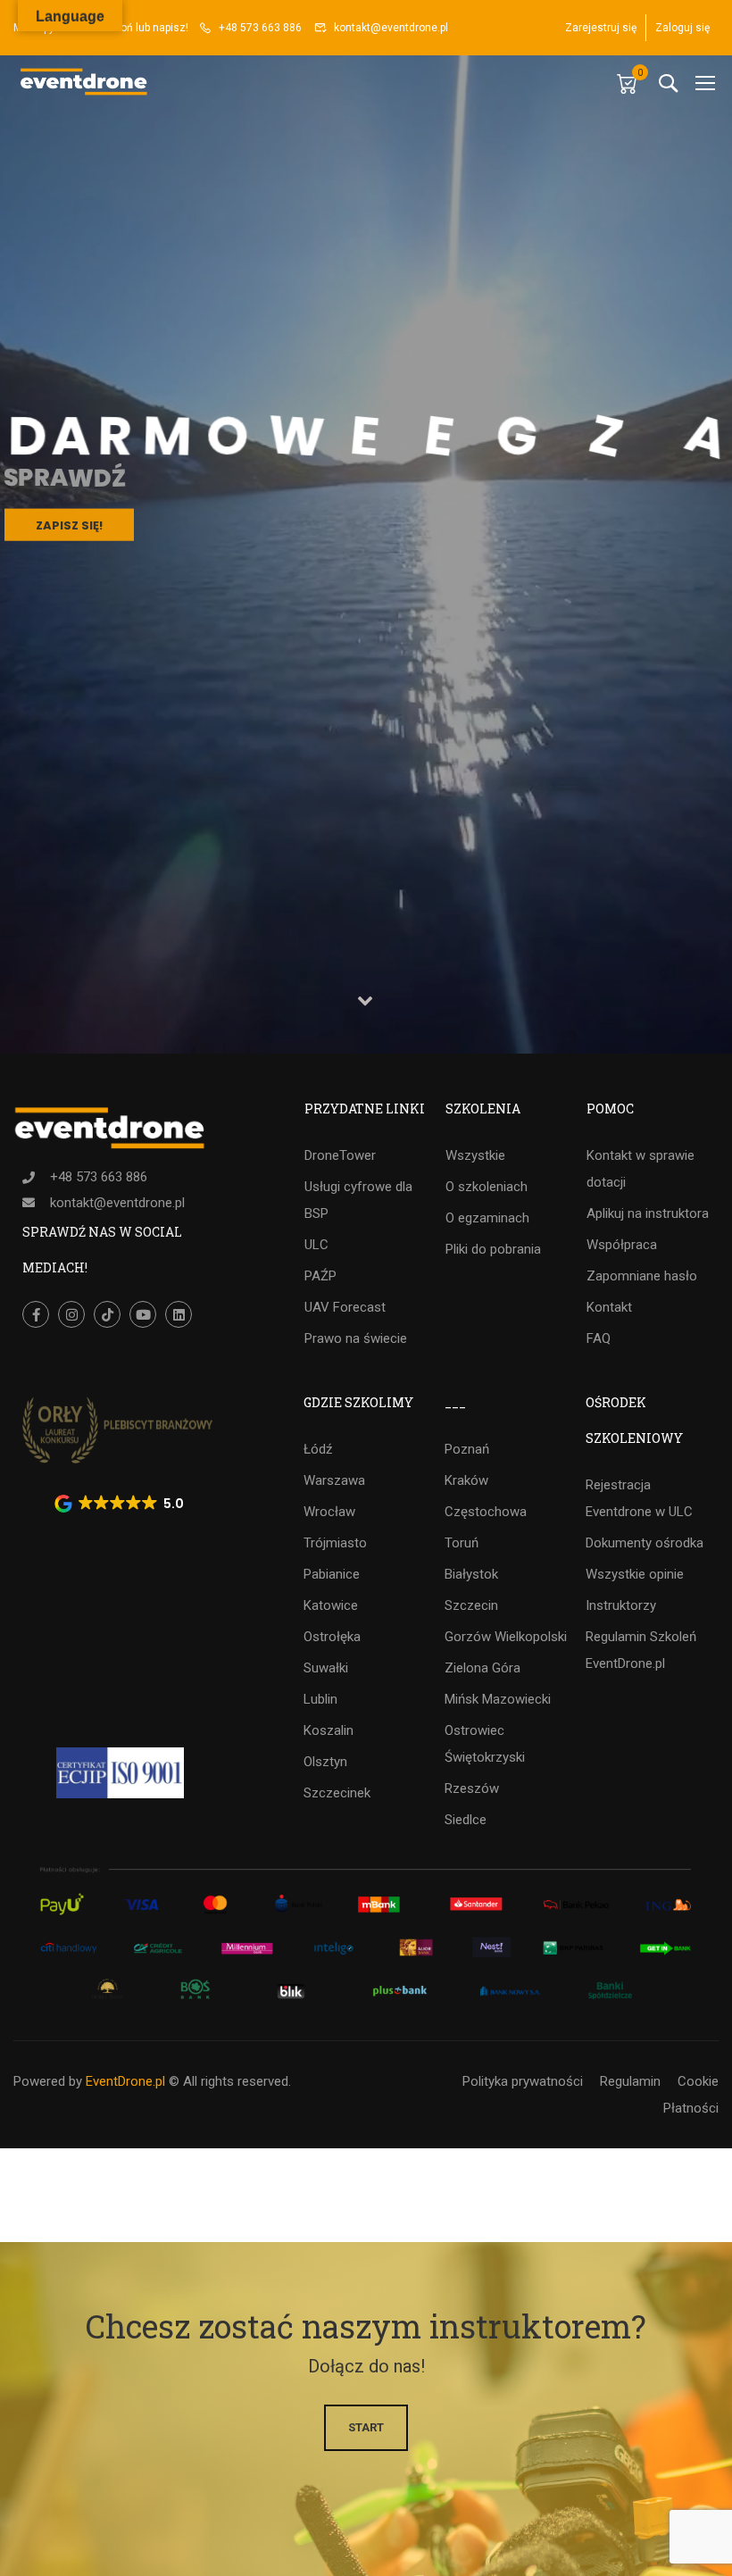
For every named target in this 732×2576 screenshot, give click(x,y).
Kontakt (609, 1307)
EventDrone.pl (125, 2081)
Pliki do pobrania (493, 1249)
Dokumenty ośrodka (645, 1543)
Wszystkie (475, 1155)
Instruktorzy (621, 1605)
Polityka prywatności (523, 2081)
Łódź (318, 1449)
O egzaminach (487, 1218)
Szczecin (471, 1605)
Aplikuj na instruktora (648, 1213)
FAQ (599, 1338)
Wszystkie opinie (635, 1574)
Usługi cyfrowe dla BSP (358, 1200)
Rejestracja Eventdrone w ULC (639, 1498)
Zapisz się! (69, 522)
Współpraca (622, 1245)
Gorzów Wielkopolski (506, 1637)
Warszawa (334, 1480)
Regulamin (630, 2081)
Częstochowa (486, 1512)
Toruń (462, 1543)
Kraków (466, 1480)
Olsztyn (325, 1762)
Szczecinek (337, 1793)
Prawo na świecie (356, 1338)
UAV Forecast (345, 1307)
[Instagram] (71, 1314)
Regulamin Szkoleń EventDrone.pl (641, 1650)
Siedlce (466, 1820)
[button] (121, 1504)
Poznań (467, 1449)
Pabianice (332, 1574)
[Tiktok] (107, 1314)
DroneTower (340, 1155)
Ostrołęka (332, 1637)
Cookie (698, 2081)
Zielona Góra (482, 1668)
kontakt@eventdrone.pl (391, 28)
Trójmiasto (335, 1543)
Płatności (691, 2108)
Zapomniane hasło (642, 1276)
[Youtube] (143, 1314)
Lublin (320, 1699)
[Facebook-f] (36, 1314)
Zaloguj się (682, 28)
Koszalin (329, 1730)
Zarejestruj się (601, 28)
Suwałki (326, 1668)
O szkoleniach (487, 1187)
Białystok (471, 1574)
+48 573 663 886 (260, 28)
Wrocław (329, 1512)
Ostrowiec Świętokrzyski (485, 1744)
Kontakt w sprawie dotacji (640, 1169)
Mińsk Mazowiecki (498, 1699)
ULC (316, 1245)
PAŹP (320, 1276)
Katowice (331, 1605)
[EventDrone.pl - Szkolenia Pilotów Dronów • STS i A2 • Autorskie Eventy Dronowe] (85, 83)
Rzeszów (472, 1788)
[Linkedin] (179, 1314)
